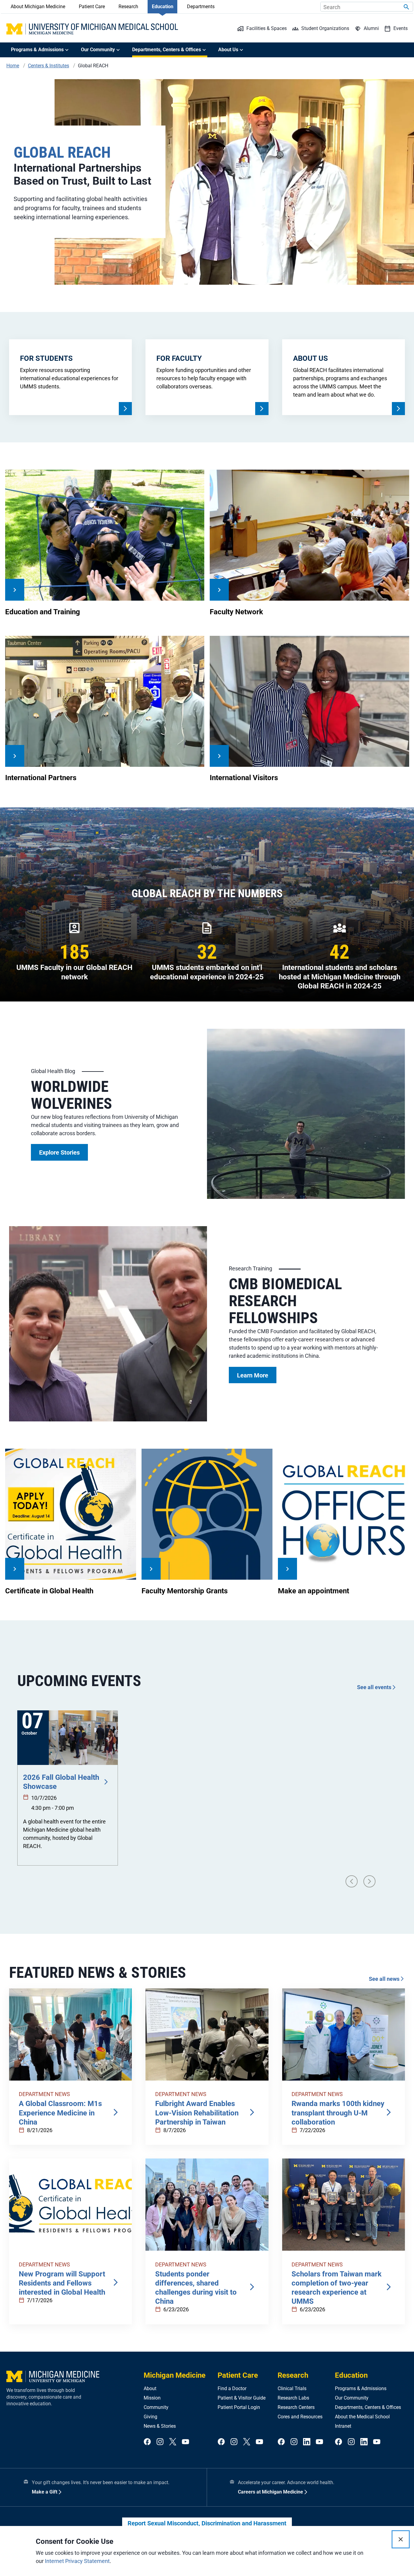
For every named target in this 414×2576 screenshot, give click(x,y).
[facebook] (147, 2442)
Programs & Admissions (361, 2388)
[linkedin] (307, 2442)
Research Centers (296, 2407)
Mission (152, 2398)
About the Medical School (362, 2417)
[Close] (401, 2539)
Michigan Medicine (175, 2375)
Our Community (352, 2398)
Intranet (343, 2426)
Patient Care (92, 7)
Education (163, 7)
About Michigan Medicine (38, 7)
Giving (150, 2417)
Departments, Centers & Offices (368, 2407)
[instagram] (160, 2442)
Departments (201, 7)
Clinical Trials (292, 2388)
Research (128, 7)
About (150, 2388)
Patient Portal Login (239, 2407)
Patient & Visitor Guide (242, 2398)
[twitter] (173, 2442)
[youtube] (185, 2442)
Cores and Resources (300, 2417)
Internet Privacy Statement (77, 2561)
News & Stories (160, 2426)
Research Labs (293, 2398)
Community (156, 2407)
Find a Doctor (232, 2388)
